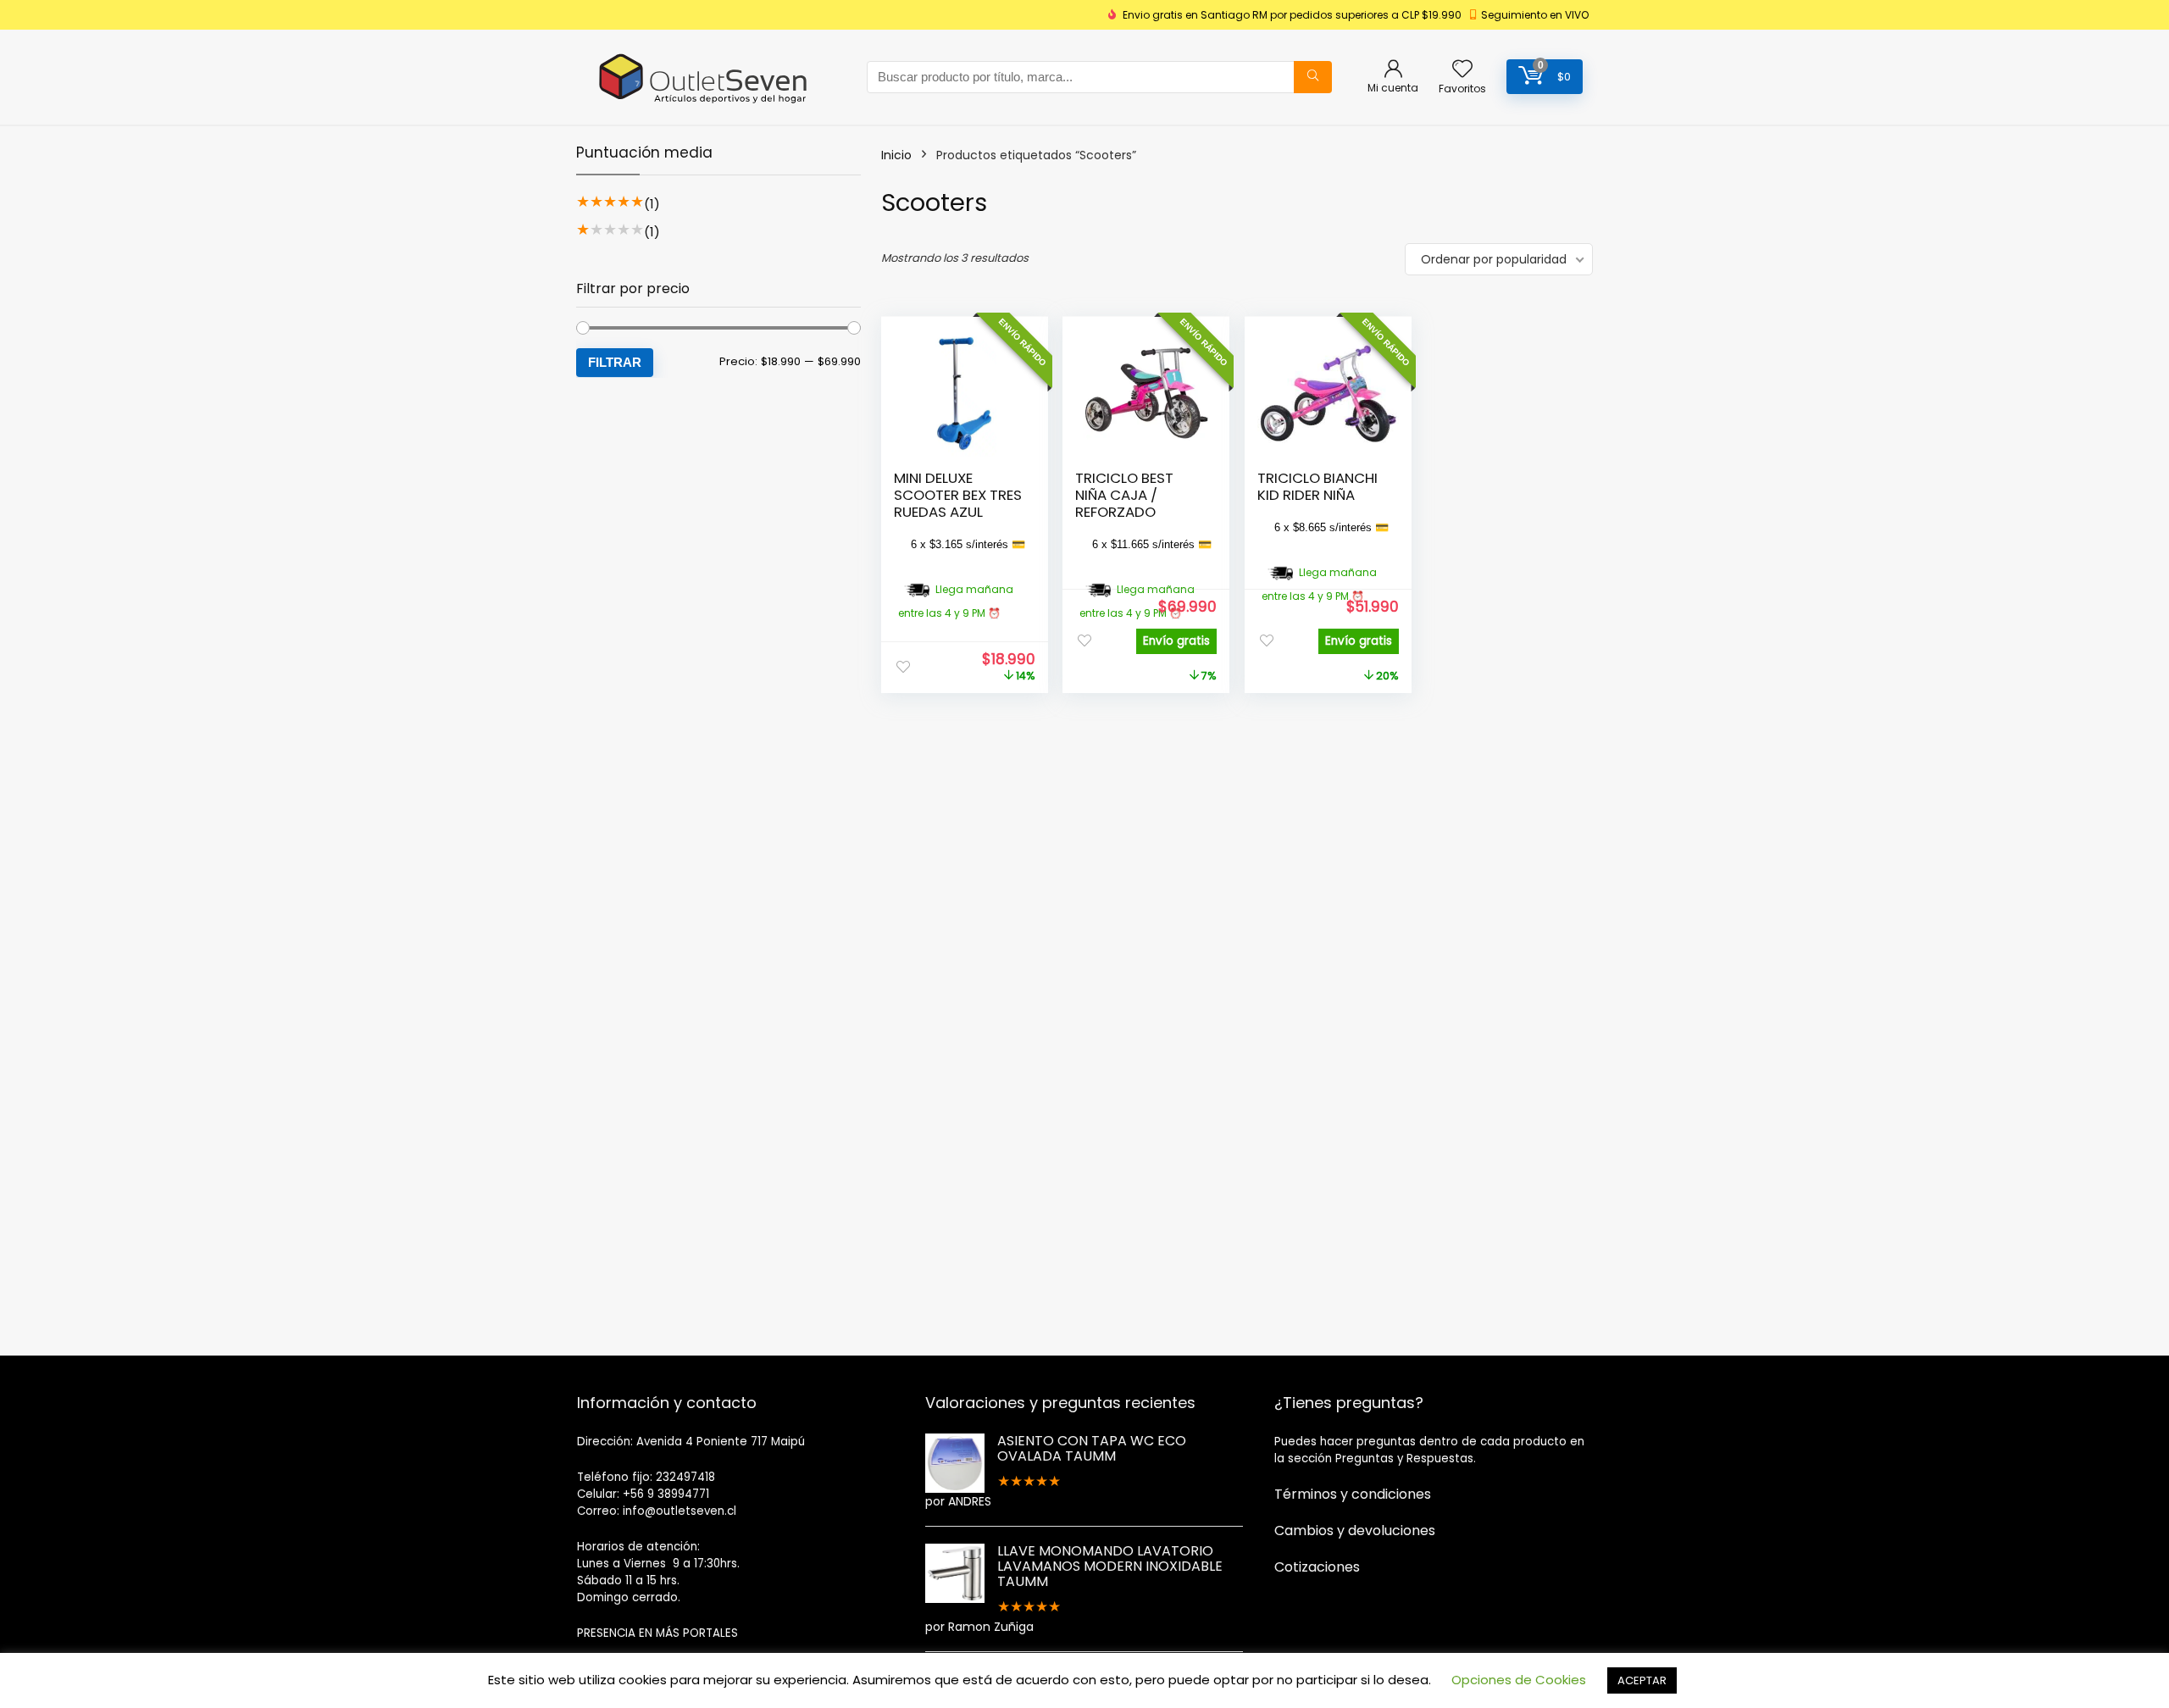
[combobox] (1099, 77)
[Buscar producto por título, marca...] (1313, 77)
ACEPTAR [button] (1642, 1680)
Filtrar (615, 362)
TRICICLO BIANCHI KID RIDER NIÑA (1317, 486)
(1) (652, 204)
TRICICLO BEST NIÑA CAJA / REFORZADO (1124, 495)
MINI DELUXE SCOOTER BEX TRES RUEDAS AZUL (958, 495)
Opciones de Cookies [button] (1519, 1680)
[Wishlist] (1462, 70)
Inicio (896, 155)
